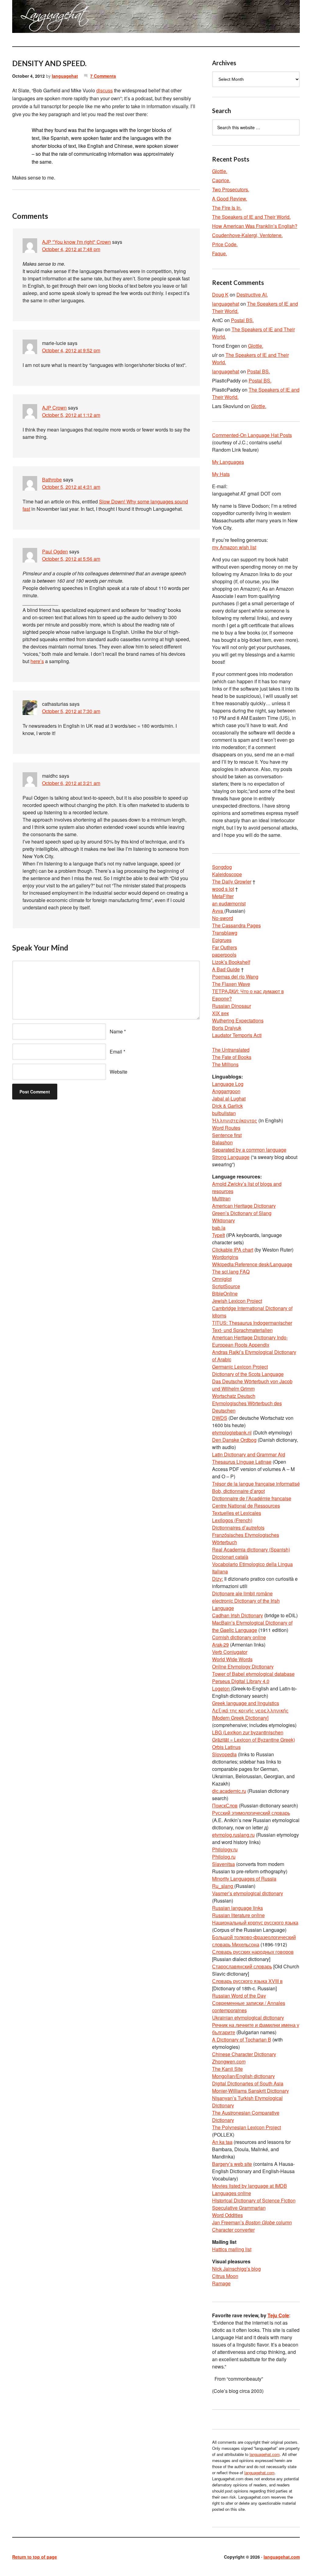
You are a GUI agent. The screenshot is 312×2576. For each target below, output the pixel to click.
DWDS (220, 1418)
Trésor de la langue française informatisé (256, 1484)
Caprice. (221, 180)
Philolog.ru (224, 1857)
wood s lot (223, 889)
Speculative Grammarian (239, 2208)
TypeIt (218, 1235)
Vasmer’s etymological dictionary (248, 1893)
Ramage (221, 2283)
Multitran (221, 1198)
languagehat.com (30, 18)
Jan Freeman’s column (252, 2222)
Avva (218, 911)
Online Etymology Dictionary (243, 1666)
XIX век (220, 1013)
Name (116, 1031)
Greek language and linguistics (246, 1703)
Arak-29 (220, 1645)
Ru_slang (223, 1886)
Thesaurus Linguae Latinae (242, 1462)
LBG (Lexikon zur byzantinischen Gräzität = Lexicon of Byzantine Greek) (253, 1736)
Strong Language (231, 1157)
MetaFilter (223, 896)
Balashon (222, 1142)
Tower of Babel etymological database (253, 1674)
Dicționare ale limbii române (242, 1593)
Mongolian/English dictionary (243, 2076)
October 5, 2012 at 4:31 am (71, 487)
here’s (37, 661)
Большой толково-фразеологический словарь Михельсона (254, 1941)
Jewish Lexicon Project (237, 1301)
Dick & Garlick (227, 1106)
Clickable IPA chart (233, 1250)
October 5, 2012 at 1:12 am (71, 415)
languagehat (65, 76)
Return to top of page (35, 2557)
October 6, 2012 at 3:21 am (71, 783)
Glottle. (220, 171)
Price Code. (225, 244)
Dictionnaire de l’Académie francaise (252, 1498)
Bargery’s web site (232, 2164)
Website (119, 1072)
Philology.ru (225, 1849)
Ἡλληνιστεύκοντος (235, 1120)
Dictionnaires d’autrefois (238, 1528)
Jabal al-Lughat (229, 1098)
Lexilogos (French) (232, 1520)
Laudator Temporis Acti (237, 1035)
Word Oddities (227, 2215)
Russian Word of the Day (239, 1996)
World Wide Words (232, 1659)
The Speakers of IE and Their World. (251, 217)
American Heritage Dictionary (244, 1206)
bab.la (219, 1228)
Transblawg (225, 933)
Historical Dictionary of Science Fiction (254, 2200)
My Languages (228, 462)
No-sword (223, 918)
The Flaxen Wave (231, 984)
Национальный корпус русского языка (255, 1922)
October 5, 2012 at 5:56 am (71, 559)
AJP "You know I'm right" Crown (76, 242)
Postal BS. (242, 320)
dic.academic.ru (229, 1791)
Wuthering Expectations (238, 1020)
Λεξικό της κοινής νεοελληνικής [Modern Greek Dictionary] (250, 1714)
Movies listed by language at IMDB (250, 2186)
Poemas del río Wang (235, 977)
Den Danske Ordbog (234, 1440)
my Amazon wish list (234, 547)
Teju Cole (278, 2315)
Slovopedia (224, 1754)
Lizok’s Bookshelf (231, 962)
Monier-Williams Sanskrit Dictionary (250, 2091)
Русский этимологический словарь (251, 1813)
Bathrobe (52, 480)
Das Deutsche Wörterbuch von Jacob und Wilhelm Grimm (252, 1385)
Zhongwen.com (229, 2061)
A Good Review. (230, 199)
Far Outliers (225, 947)
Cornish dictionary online (239, 1637)
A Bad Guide (226, 969)
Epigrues (222, 940)
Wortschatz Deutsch (234, 1396)
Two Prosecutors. (231, 189)
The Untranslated (231, 1050)
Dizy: (218, 1579)
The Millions (225, 1064)
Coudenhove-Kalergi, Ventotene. (247, 235)
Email (116, 1052)
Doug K (220, 295)
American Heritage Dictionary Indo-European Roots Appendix (250, 1341)
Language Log (228, 1084)
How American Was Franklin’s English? (255, 226)
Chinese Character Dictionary (244, 2054)
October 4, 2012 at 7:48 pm (71, 249)
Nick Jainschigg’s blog (236, 2269)
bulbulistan (224, 1113)
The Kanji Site (227, 2069)
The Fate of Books (232, 1057)
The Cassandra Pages (236, 925)
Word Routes (226, 1128)
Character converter (233, 2230)
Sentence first (227, 1135)
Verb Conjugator (230, 1652)
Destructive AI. (252, 295)
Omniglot (222, 1279)
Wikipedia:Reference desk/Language (252, 1264)
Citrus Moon (225, 2276)
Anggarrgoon (226, 1091)
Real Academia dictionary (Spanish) (251, 1549)
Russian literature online (238, 1915)
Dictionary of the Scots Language (248, 1374)
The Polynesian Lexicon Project (246, 2127)
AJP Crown (54, 408)
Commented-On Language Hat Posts (252, 435)
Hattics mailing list (232, 2249)
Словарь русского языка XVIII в (247, 1981)
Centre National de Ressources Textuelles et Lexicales (246, 1509)
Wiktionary (223, 1220)
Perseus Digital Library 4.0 (241, 1681)
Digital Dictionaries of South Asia (248, 2083)
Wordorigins (225, 1257)
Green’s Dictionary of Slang (242, 1213)
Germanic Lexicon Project (240, 1367)
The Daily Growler (232, 881)
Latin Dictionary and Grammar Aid (249, 1454)
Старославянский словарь (242, 1966)
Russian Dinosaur (232, 1006)
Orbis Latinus (226, 1747)
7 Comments (103, 76)
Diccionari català (230, 1557)
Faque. (220, 253)
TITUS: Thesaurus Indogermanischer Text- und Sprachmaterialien (252, 1326)
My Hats (221, 474)
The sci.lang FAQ (231, 1272)
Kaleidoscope (227, 874)
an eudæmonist (229, 903)
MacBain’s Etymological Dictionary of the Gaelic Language (252, 1626)
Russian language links (238, 1908)
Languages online (232, 2193)
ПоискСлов (225, 1805)
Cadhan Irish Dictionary (238, 1615)
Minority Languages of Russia (244, 1879)
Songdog (222, 867)
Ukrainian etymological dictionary (248, 2018)
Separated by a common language (249, 1150)
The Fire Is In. (227, 208)
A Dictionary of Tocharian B (242, 2039)
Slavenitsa (223, 1864)
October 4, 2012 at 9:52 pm (71, 350)
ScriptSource (226, 1286)
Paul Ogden (55, 551)
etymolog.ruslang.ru (233, 1835)
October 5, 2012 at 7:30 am (71, 711)
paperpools (224, 955)
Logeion (222, 1688)
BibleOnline (225, 1293)
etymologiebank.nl (232, 1432)
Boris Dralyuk (227, 1028)
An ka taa (222, 2142)
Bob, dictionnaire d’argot (238, 1491)
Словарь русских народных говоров (253, 1952)
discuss (105, 90)
